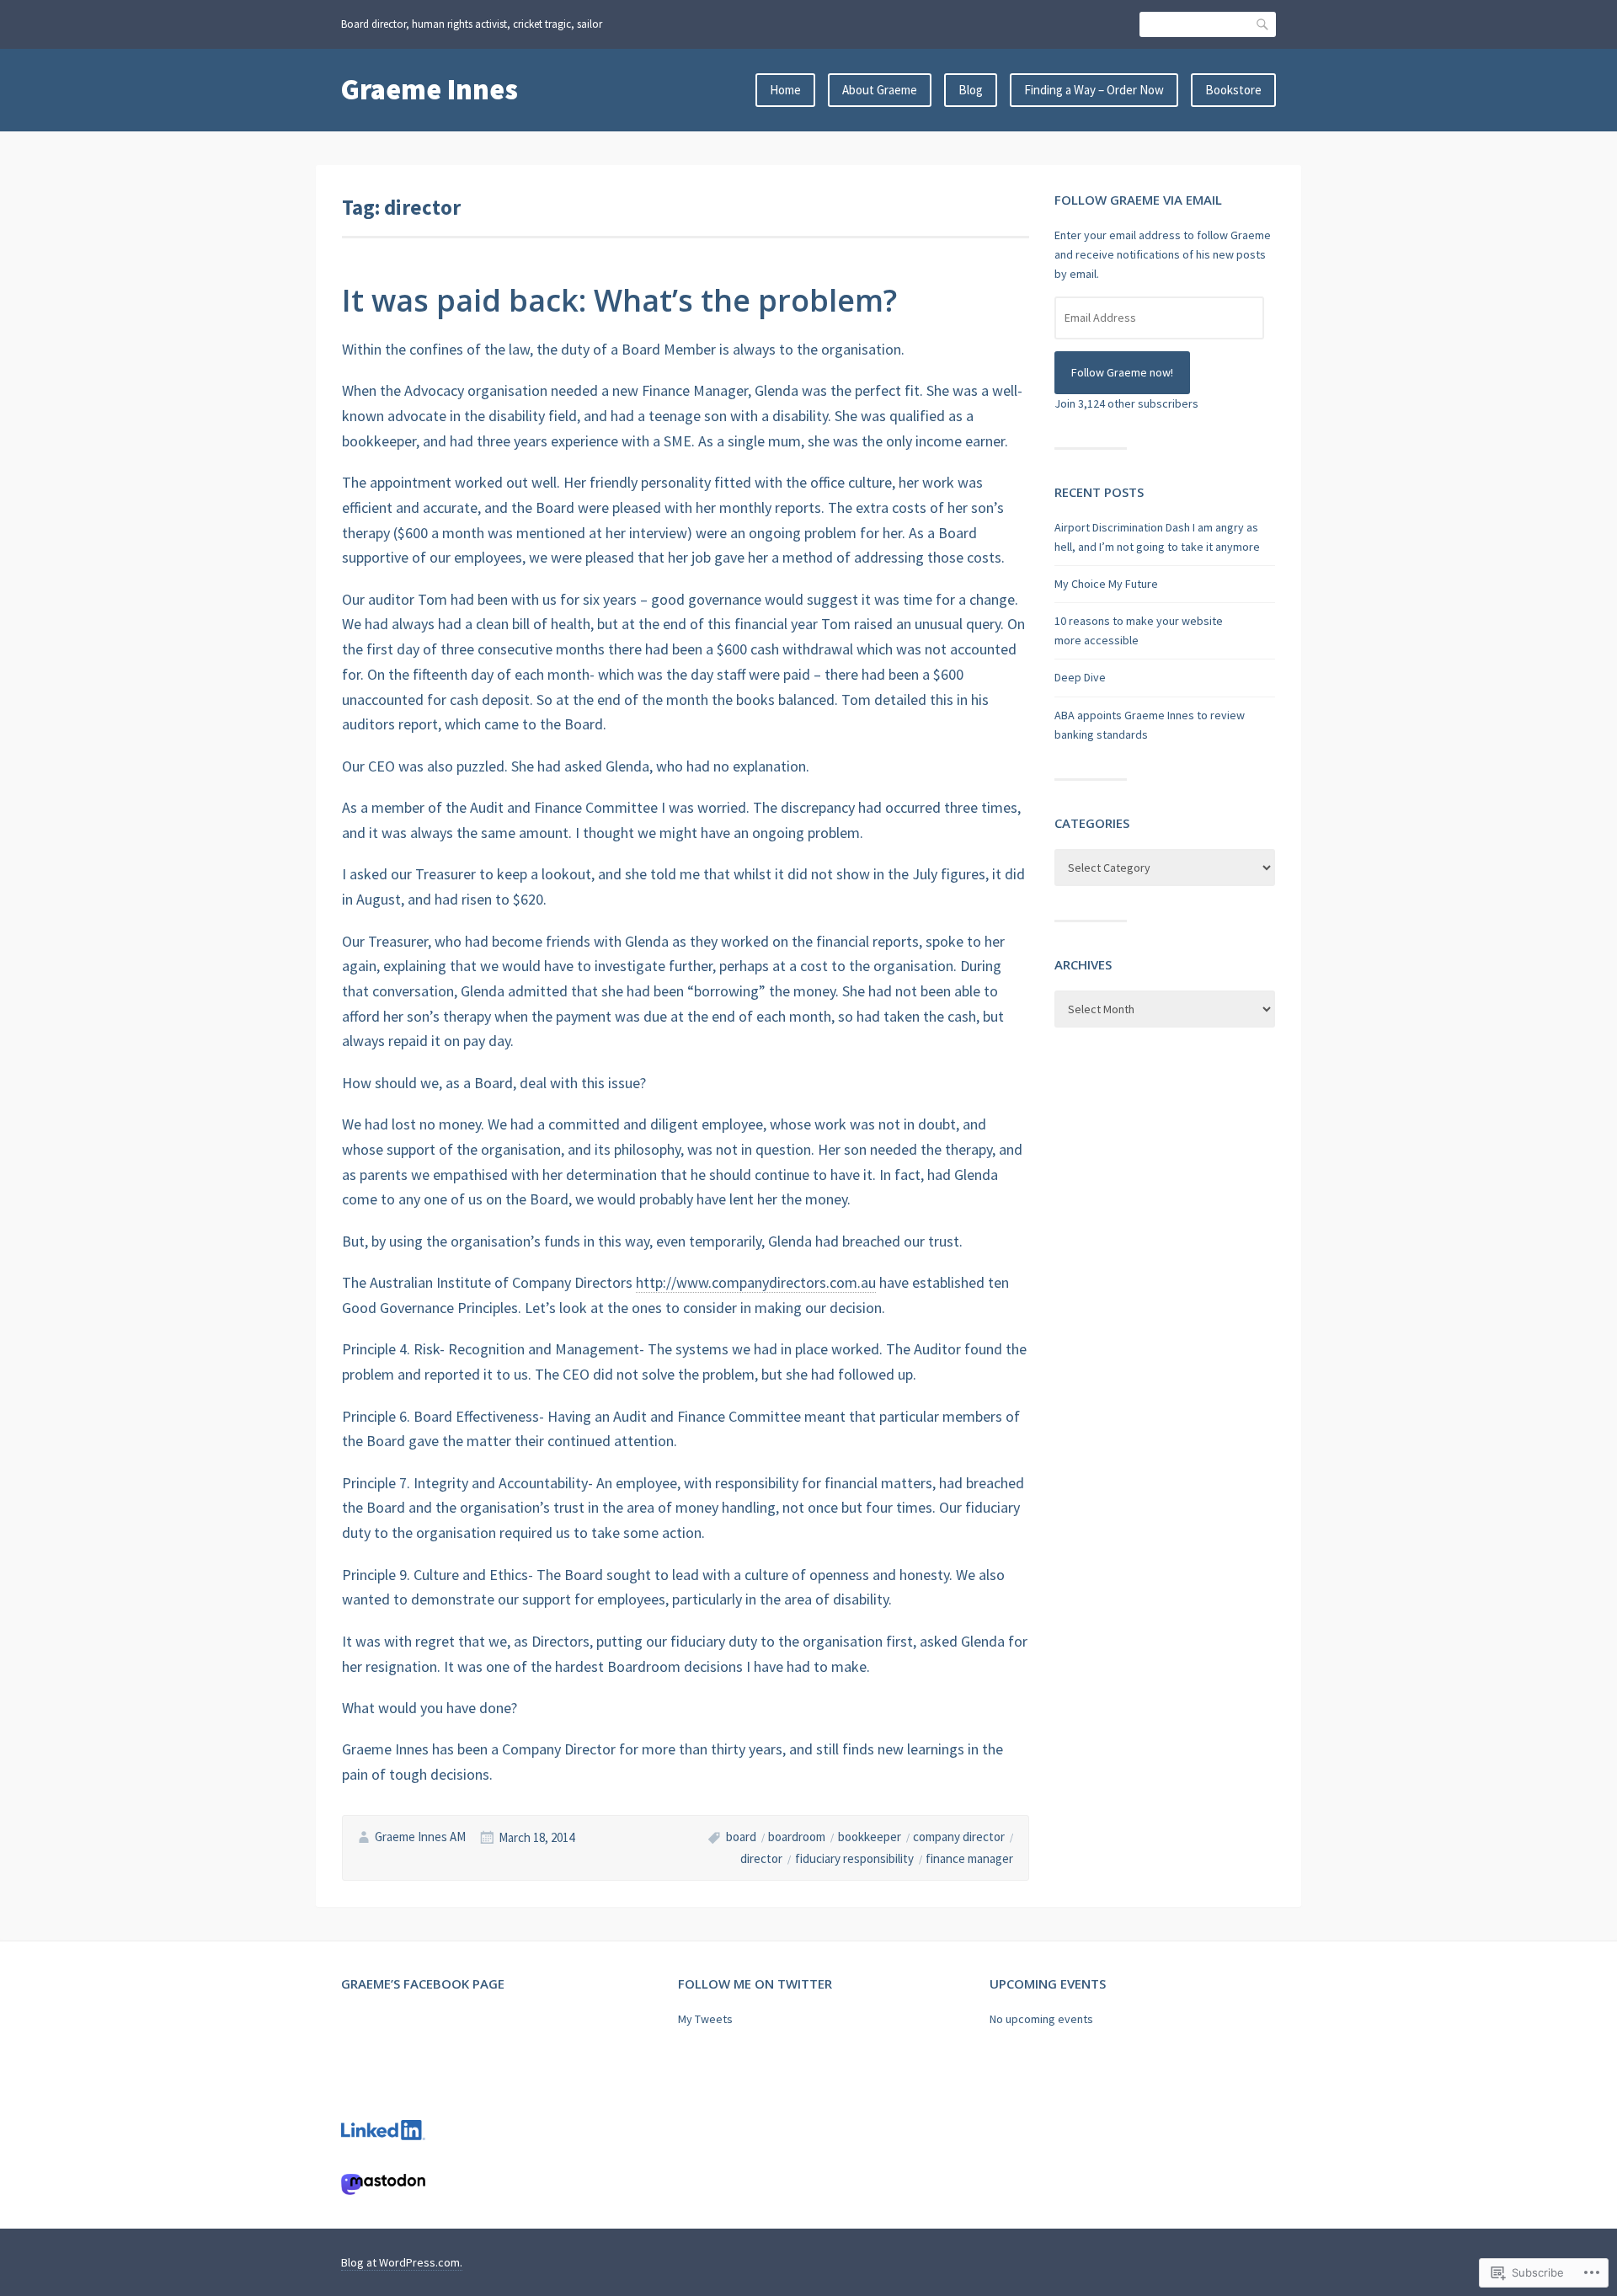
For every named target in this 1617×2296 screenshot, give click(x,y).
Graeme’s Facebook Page (423, 1984)
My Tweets (705, 2019)
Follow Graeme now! (1122, 372)
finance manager (969, 1858)
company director (959, 1837)
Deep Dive (1080, 677)
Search (1263, 24)
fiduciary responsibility (854, 1858)
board (741, 1837)
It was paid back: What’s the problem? (619, 300)
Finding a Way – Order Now (1094, 90)
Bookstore (1233, 90)
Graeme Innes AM (420, 1837)
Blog (971, 90)
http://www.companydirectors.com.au (756, 1282)
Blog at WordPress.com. (402, 2262)
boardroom (797, 1837)
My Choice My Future (1106, 584)
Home (785, 90)
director (761, 1858)
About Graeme (880, 90)
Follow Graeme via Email (1138, 200)
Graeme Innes (430, 89)
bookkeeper (870, 1837)
